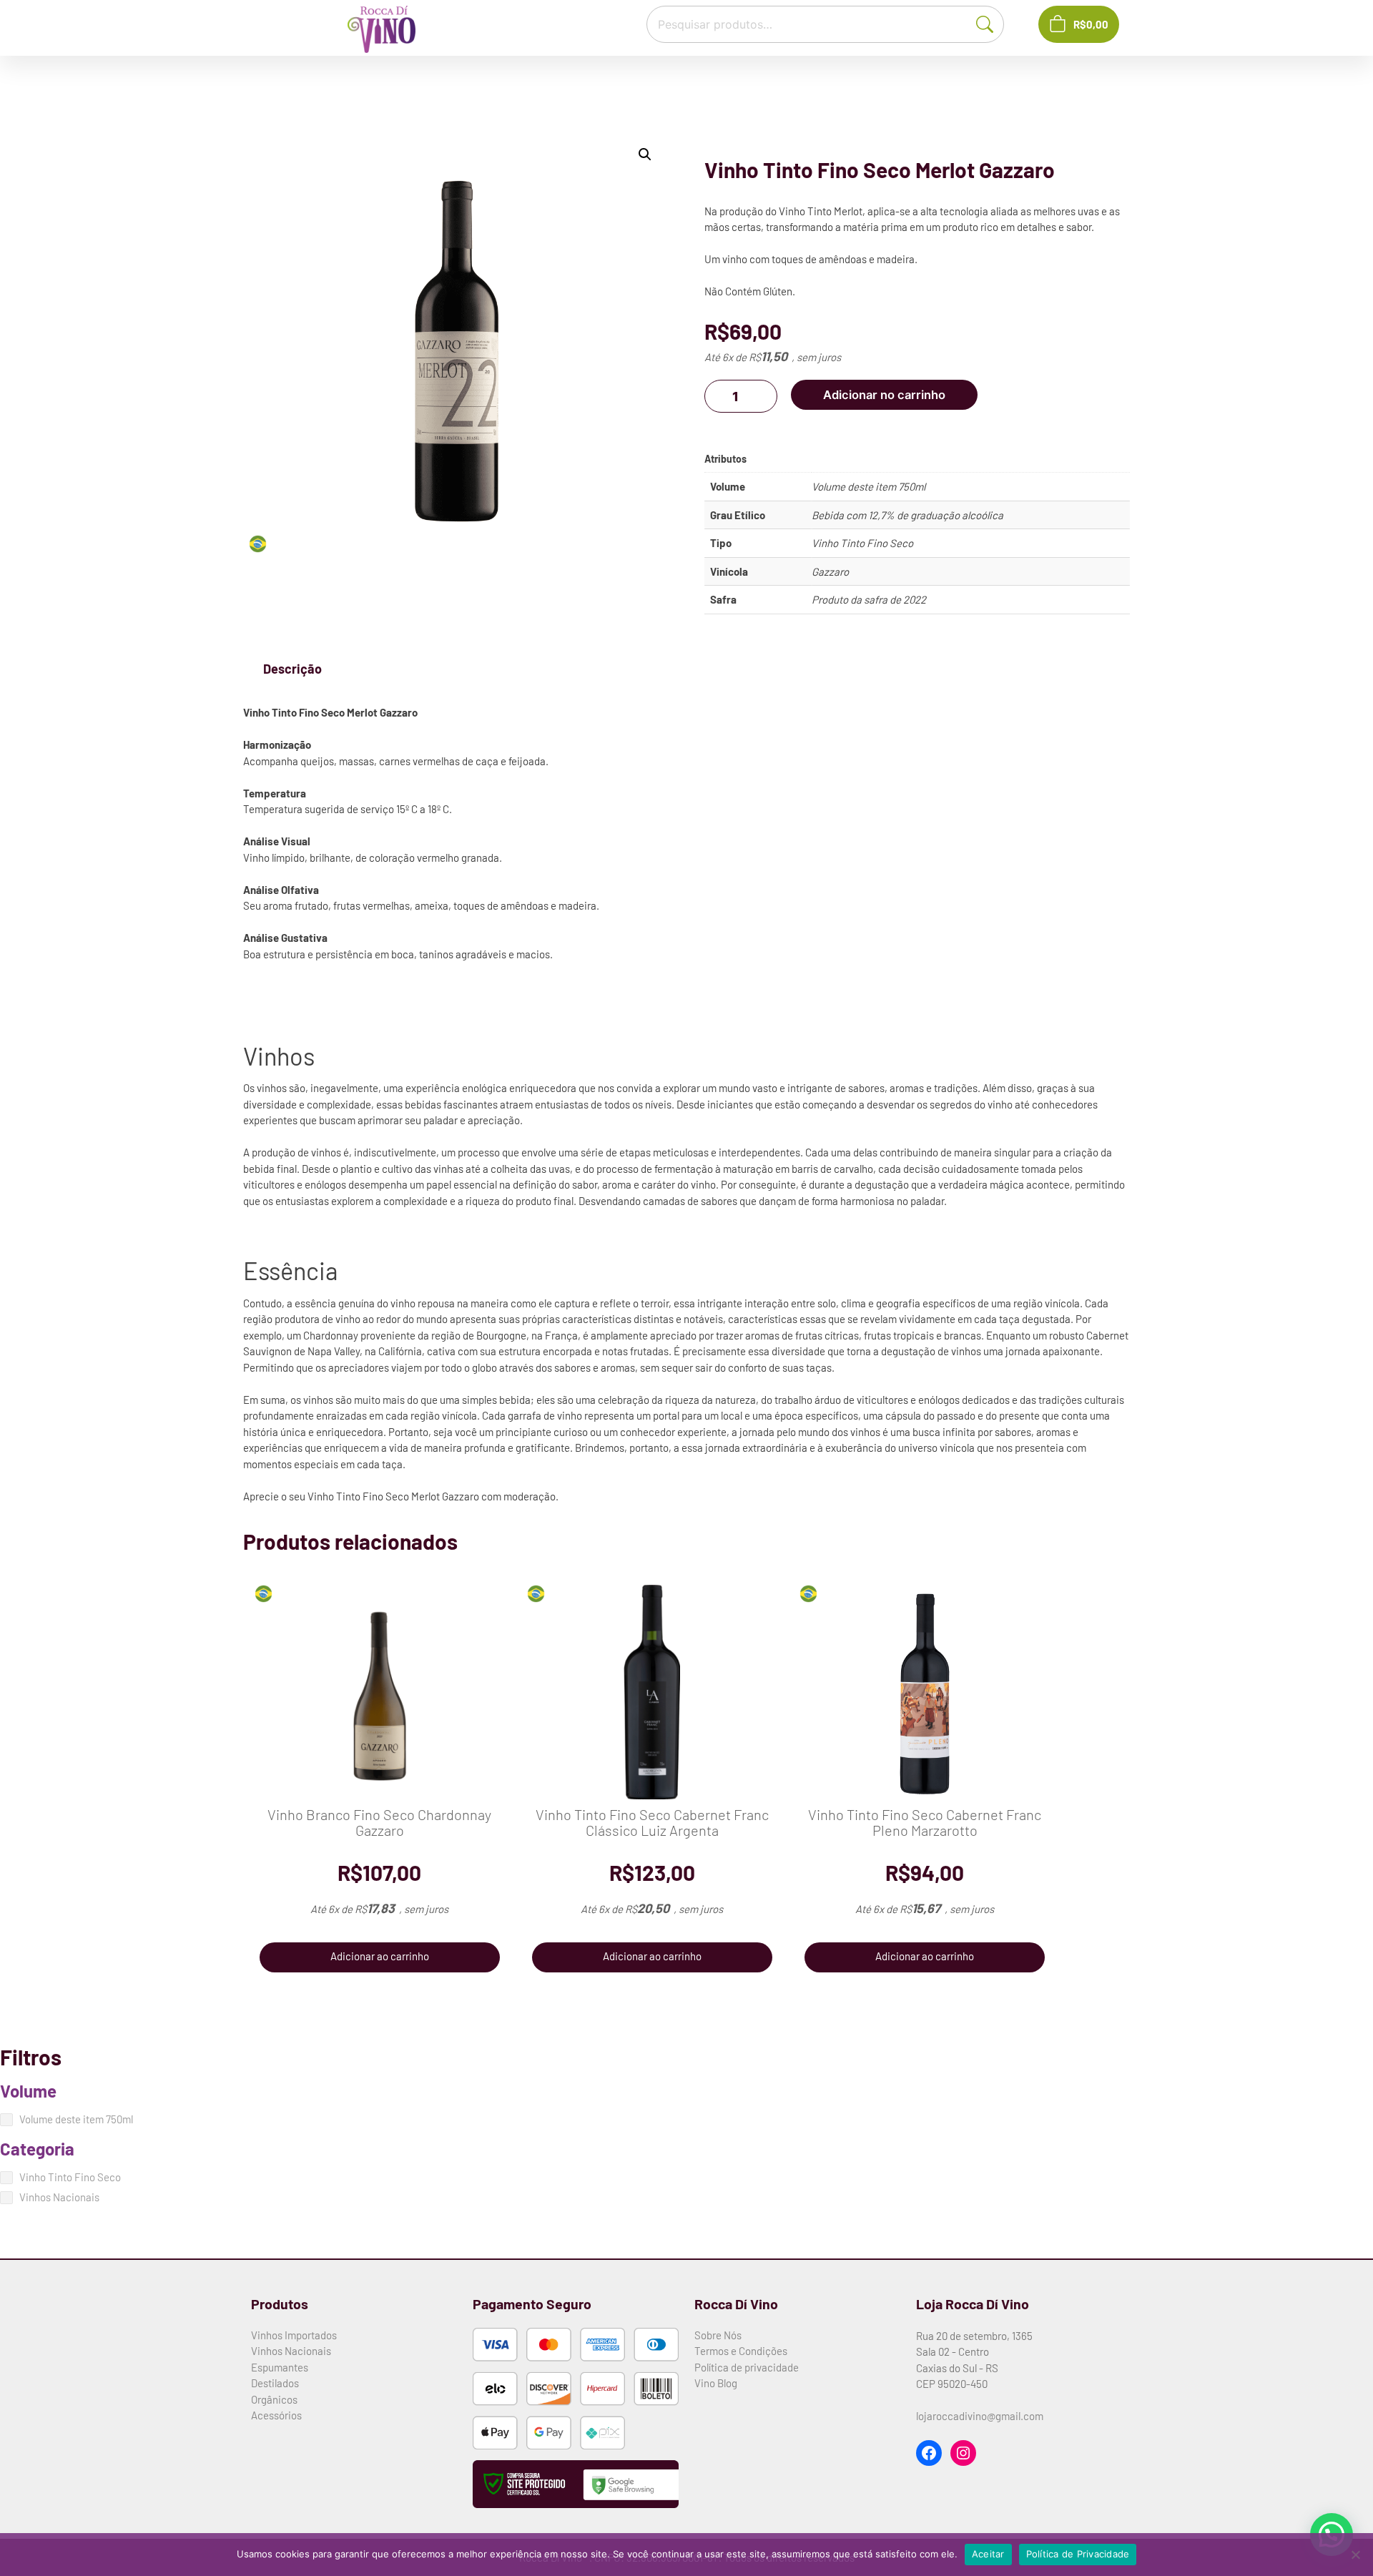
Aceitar (988, 2554)
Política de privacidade (747, 2367)
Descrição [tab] (292, 669)
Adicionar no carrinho (884, 395)
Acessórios (276, 2415)
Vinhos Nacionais (291, 2351)
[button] (645, 154)
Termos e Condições (741, 2351)
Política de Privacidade (1078, 2554)
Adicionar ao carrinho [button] (380, 1956)
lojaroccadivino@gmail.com (980, 2416)
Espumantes (280, 2367)
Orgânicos (274, 2399)
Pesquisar (992, 23)
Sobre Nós (718, 2335)
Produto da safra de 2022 (869, 599)
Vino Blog (716, 2383)
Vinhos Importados (294, 2335)
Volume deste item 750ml (868, 486)
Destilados (275, 2383)
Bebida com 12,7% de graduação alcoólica (907, 515)
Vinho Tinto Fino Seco (862, 543)
